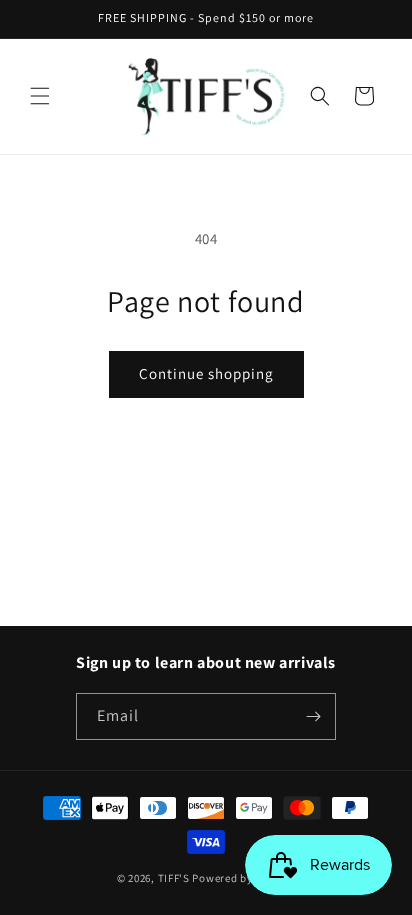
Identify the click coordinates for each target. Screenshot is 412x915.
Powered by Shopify (243, 878)
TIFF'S (174, 878)
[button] (40, 96)
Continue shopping (206, 373)
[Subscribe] (313, 716)
